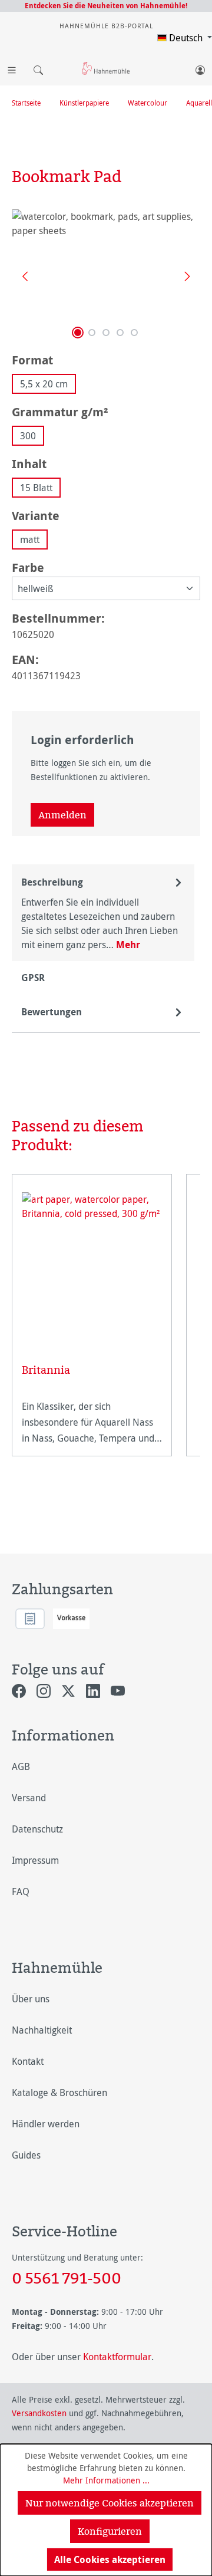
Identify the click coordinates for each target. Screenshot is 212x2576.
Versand (29, 1798)
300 (28, 436)
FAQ (21, 1891)
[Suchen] (35, 68)
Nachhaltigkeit (42, 2030)
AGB (21, 1766)
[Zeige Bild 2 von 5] (92, 333)
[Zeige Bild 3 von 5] (106, 333)
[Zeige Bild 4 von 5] (120, 333)
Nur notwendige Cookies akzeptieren (110, 2503)
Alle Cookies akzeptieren (110, 2559)
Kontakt (28, 2061)
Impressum (35, 1860)
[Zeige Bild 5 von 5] (134, 333)
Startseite (26, 103)
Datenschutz (37, 1829)
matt (30, 539)
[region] (106, 276)
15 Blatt (36, 488)
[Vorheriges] (21, 276)
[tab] (103, 913)
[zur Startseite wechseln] (106, 68)
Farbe (28, 567)
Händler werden (46, 2124)
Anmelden (62, 815)
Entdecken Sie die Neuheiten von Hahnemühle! (106, 6)
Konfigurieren (110, 2531)
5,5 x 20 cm (44, 384)
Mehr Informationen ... (106, 2480)
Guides (26, 2155)
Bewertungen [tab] (52, 1012)
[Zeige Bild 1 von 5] (78, 333)
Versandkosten (39, 2413)
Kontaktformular (117, 2357)
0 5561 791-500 (67, 2278)
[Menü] (12, 68)
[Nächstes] (183, 276)
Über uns (31, 1999)
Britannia (46, 1370)
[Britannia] (92, 1263)
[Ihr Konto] (200, 68)
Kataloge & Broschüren (59, 2093)
